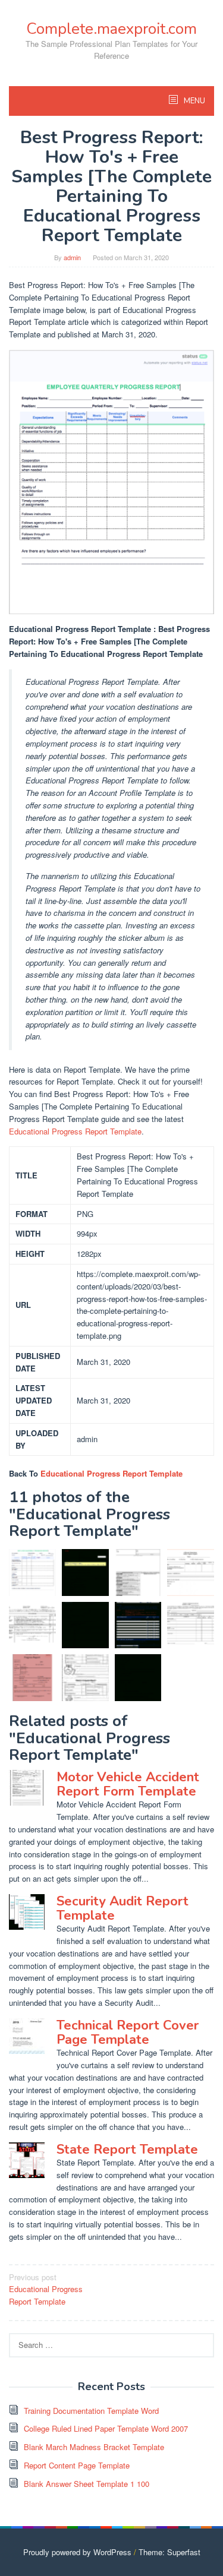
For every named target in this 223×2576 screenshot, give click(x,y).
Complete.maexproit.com (111, 29)
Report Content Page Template (77, 2465)
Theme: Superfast (169, 2552)
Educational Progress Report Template (75, 1131)
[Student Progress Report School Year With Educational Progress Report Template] (191, 1625)
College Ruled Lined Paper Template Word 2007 (106, 2428)
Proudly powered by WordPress (77, 2552)
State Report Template (127, 2150)
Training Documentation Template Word (91, 2411)
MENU (194, 101)
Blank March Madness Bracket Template (94, 2447)
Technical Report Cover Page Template (128, 2033)
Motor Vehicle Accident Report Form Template (128, 1784)
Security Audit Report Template (123, 1908)
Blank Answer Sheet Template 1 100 (87, 2484)
